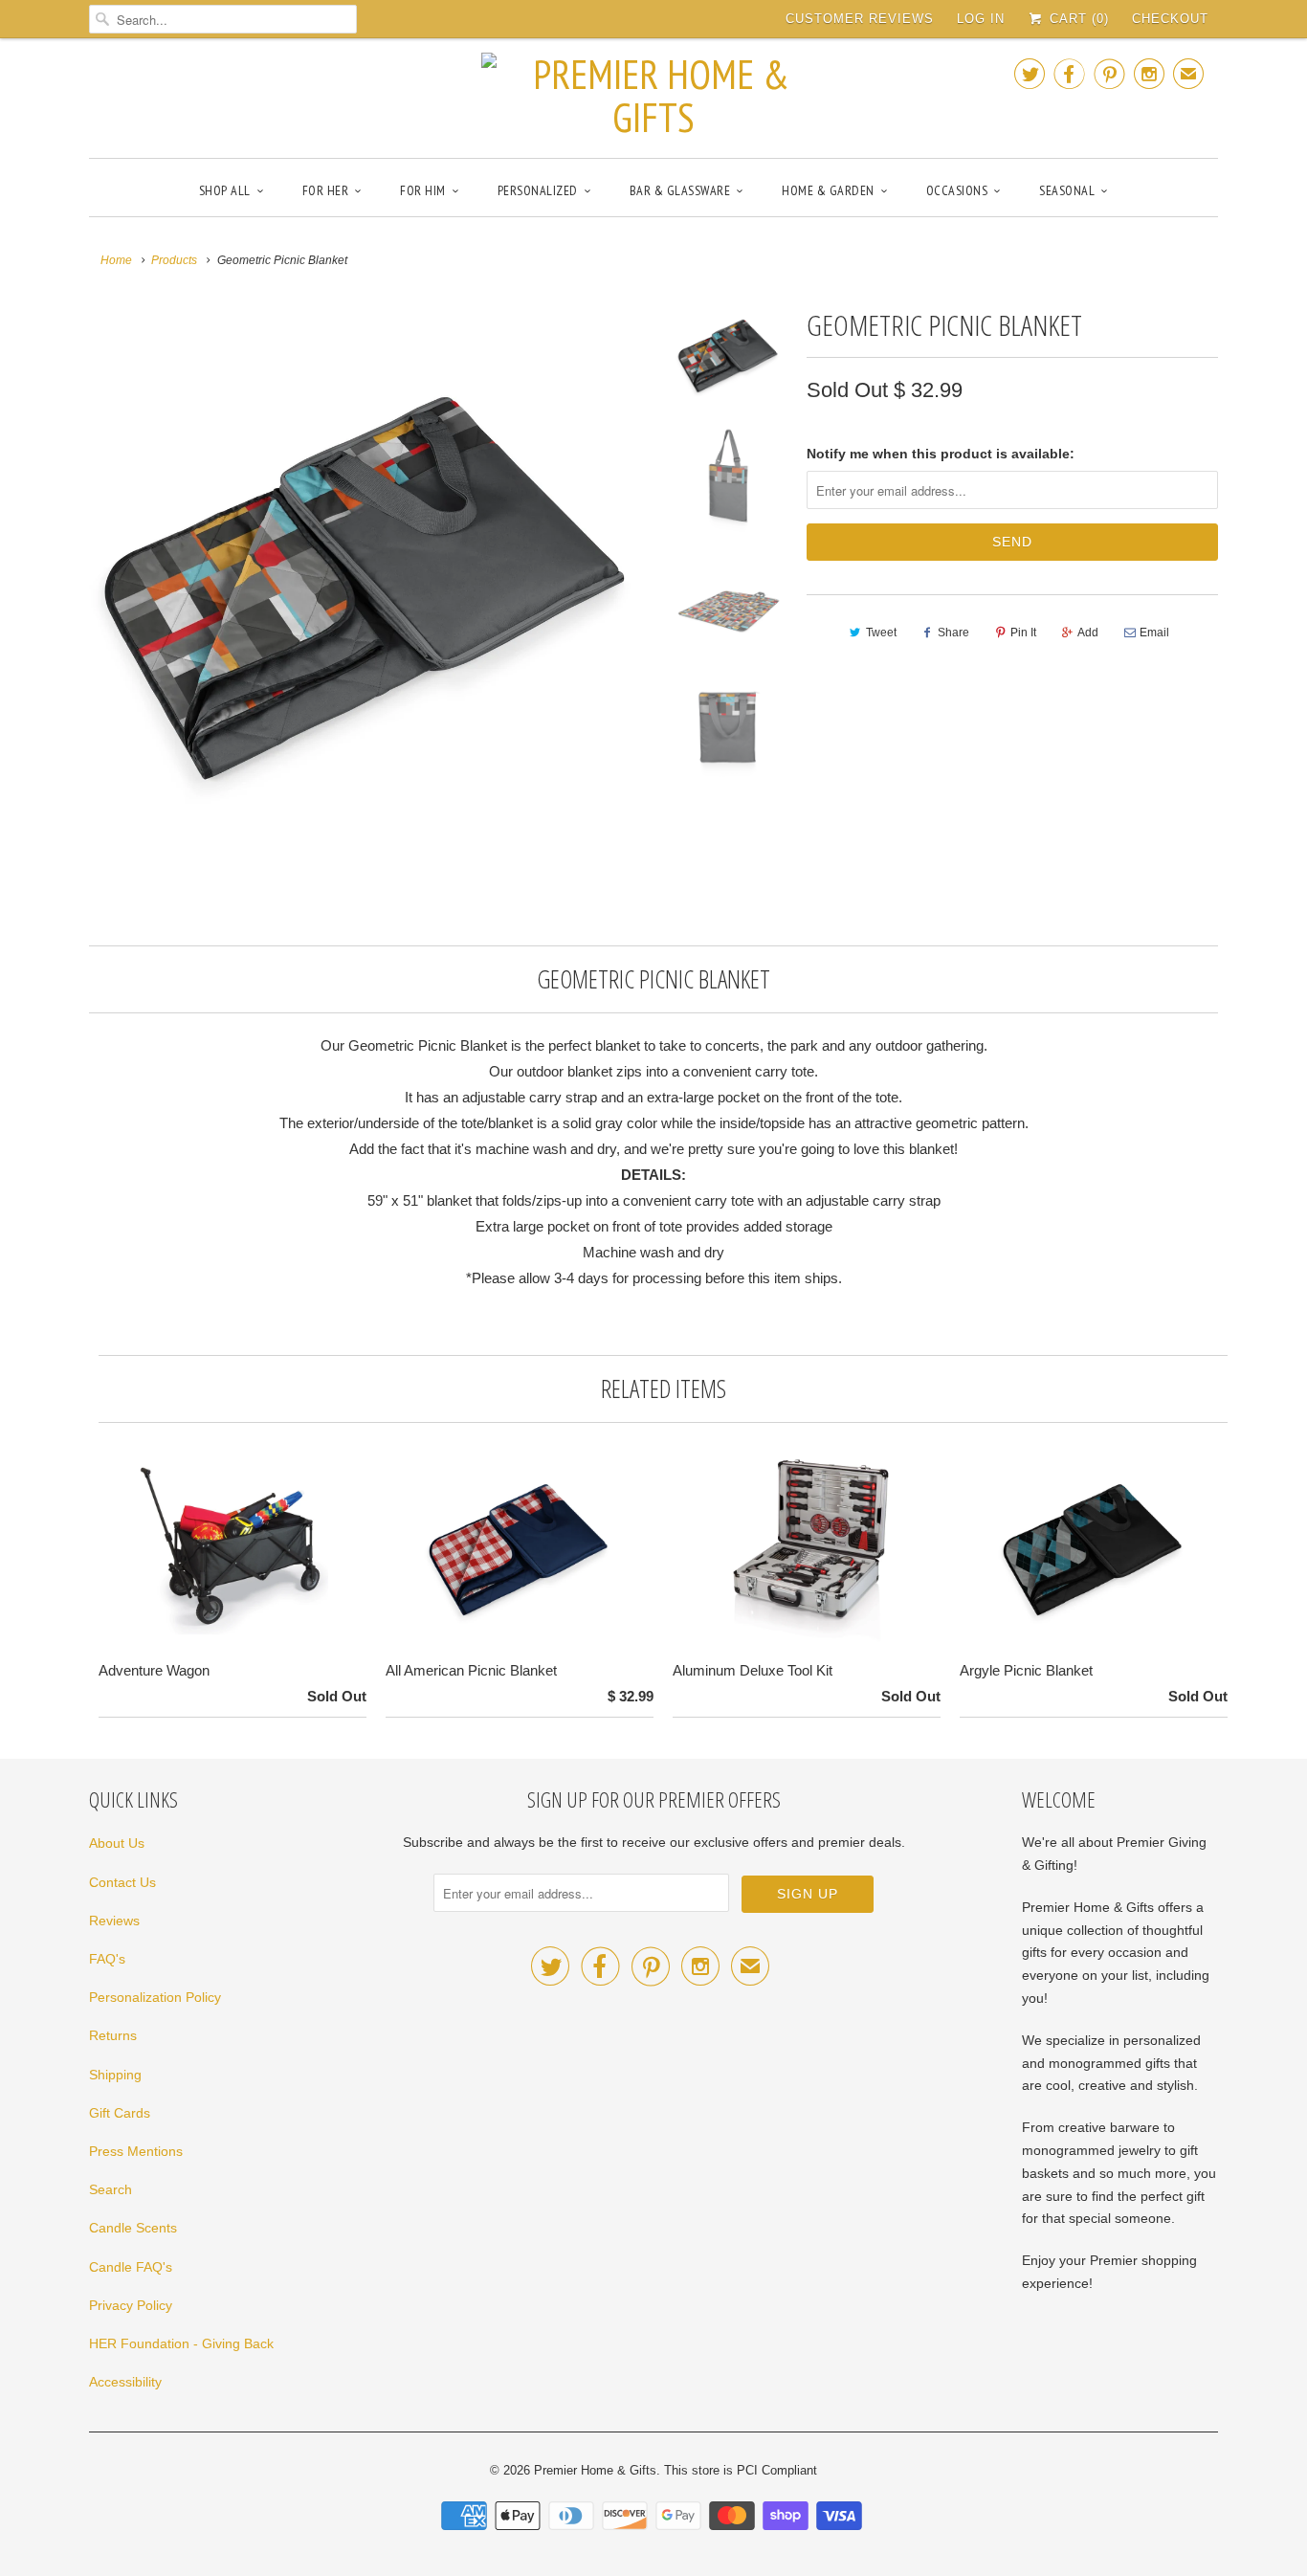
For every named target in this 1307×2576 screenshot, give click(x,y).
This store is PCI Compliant (741, 2470)
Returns (113, 2035)
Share (953, 633)
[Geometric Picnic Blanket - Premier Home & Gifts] (368, 581)
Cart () (1077, 19)
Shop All (225, 190)
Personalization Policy (155, 1997)
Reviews (114, 1921)
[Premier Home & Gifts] (653, 96)
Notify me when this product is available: (941, 454)
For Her (326, 190)
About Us (117, 1843)
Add (1088, 633)
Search (111, 2189)
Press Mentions (136, 2151)
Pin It (1023, 633)
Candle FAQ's (131, 2267)
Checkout (1170, 19)
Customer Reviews (860, 19)
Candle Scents (133, 2228)
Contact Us (122, 1882)
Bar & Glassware (680, 190)
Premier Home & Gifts (595, 2470)
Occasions (957, 190)
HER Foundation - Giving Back (181, 2343)
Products (174, 260)
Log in (981, 19)
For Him (423, 190)
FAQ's (107, 1959)
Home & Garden (828, 190)
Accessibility (125, 2382)
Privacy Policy (131, 2305)
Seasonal (1067, 190)
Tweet (881, 633)
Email (1154, 633)
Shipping (115, 2075)
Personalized (538, 190)
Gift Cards (120, 2113)
